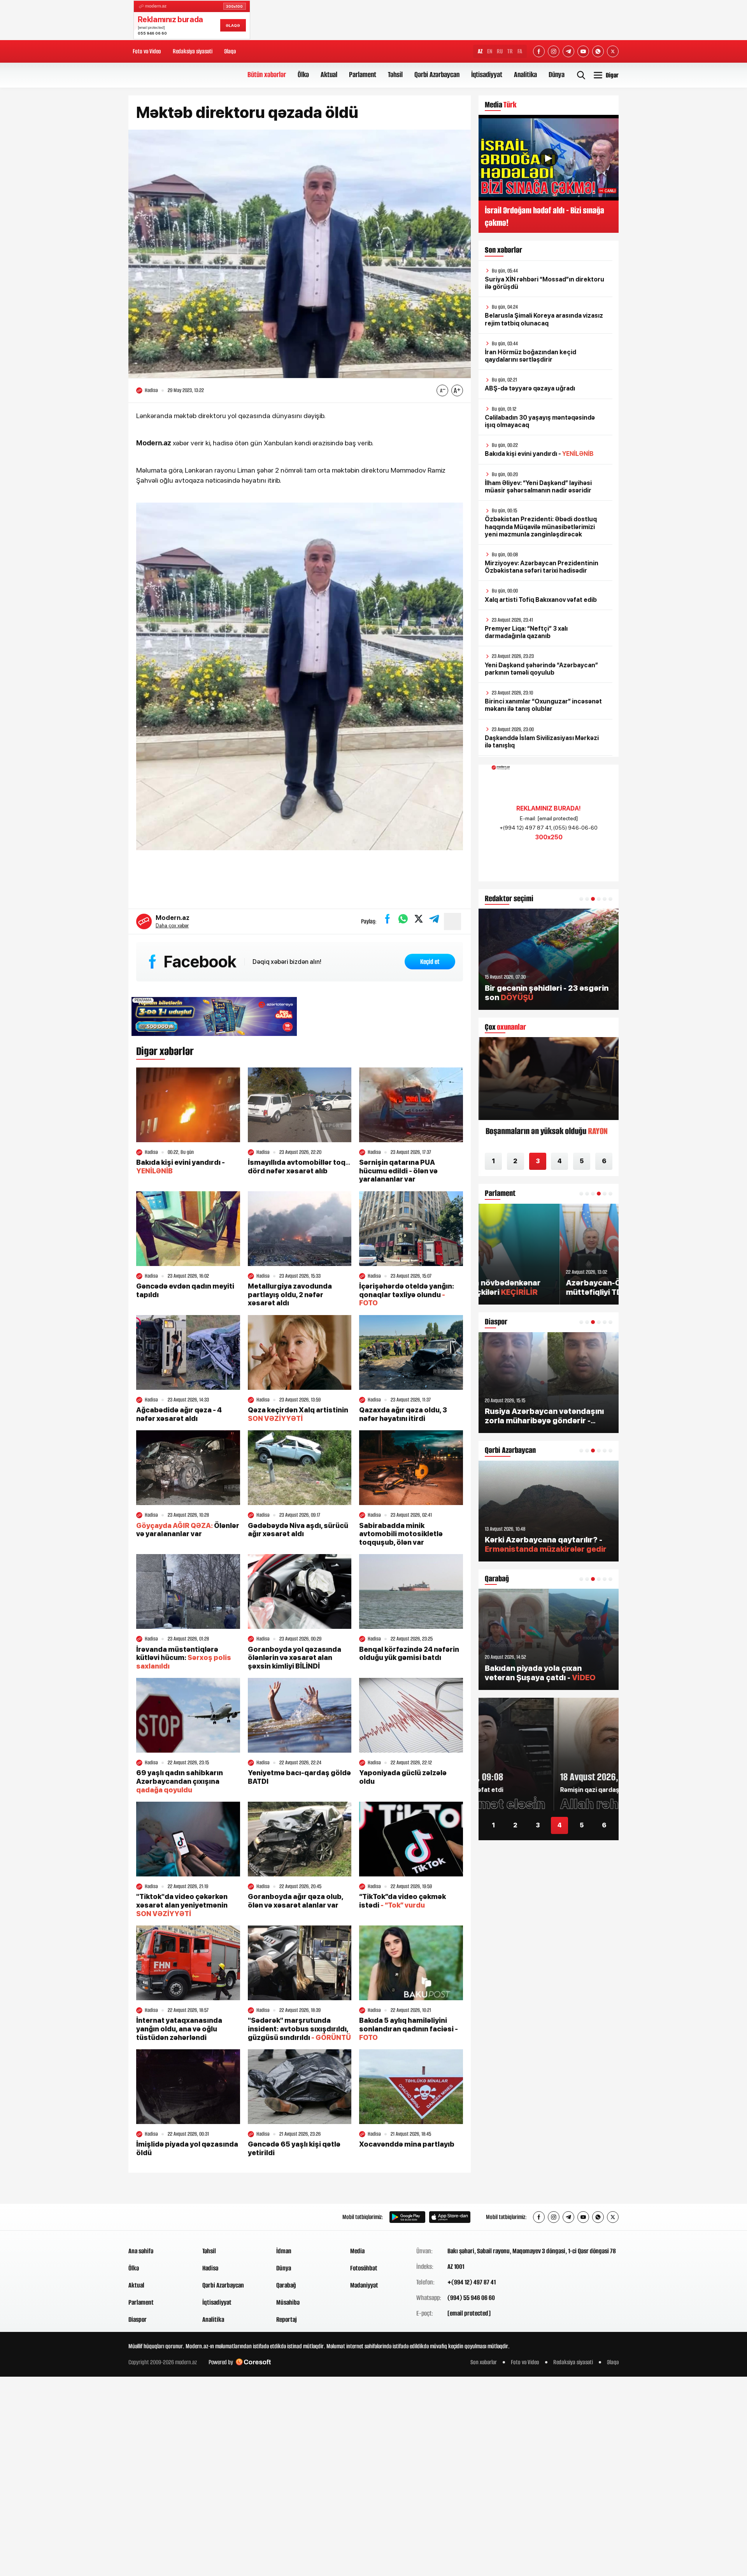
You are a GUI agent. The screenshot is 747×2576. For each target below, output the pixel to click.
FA (520, 51)
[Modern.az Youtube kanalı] (583, 51)
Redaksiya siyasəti (193, 51)
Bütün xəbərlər (267, 75)
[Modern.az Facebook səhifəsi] (539, 51)
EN (490, 51)
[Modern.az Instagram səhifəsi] (554, 51)
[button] (581, 899)
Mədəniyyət (364, 2285)
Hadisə (210, 2268)
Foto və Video (147, 51)
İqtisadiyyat (487, 75)
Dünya (557, 75)
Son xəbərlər (484, 2362)
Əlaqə (230, 51)
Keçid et (430, 962)
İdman (284, 2251)
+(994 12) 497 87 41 (472, 2282)
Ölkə (303, 75)
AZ (480, 51)
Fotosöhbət (364, 2268)
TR (510, 51)
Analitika (525, 75)
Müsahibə (288, 2302)
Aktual (329, 75)
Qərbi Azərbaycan (437, 75)
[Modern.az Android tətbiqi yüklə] (407, 2217)
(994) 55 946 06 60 (471, 2298)
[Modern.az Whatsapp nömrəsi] (598, 51)
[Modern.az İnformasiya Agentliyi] (158, 2217)
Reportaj (287, 2319)
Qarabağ (286, 2285)
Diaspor (138, 2319)
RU (500, 51)
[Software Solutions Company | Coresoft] (253, 2362)
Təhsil (395, 75)
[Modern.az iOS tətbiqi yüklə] (450, 2217)
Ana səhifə (141, 2251)
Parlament (363, 75)
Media (357, 2251)
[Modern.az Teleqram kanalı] (568, 51)
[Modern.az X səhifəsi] (613, 51)
